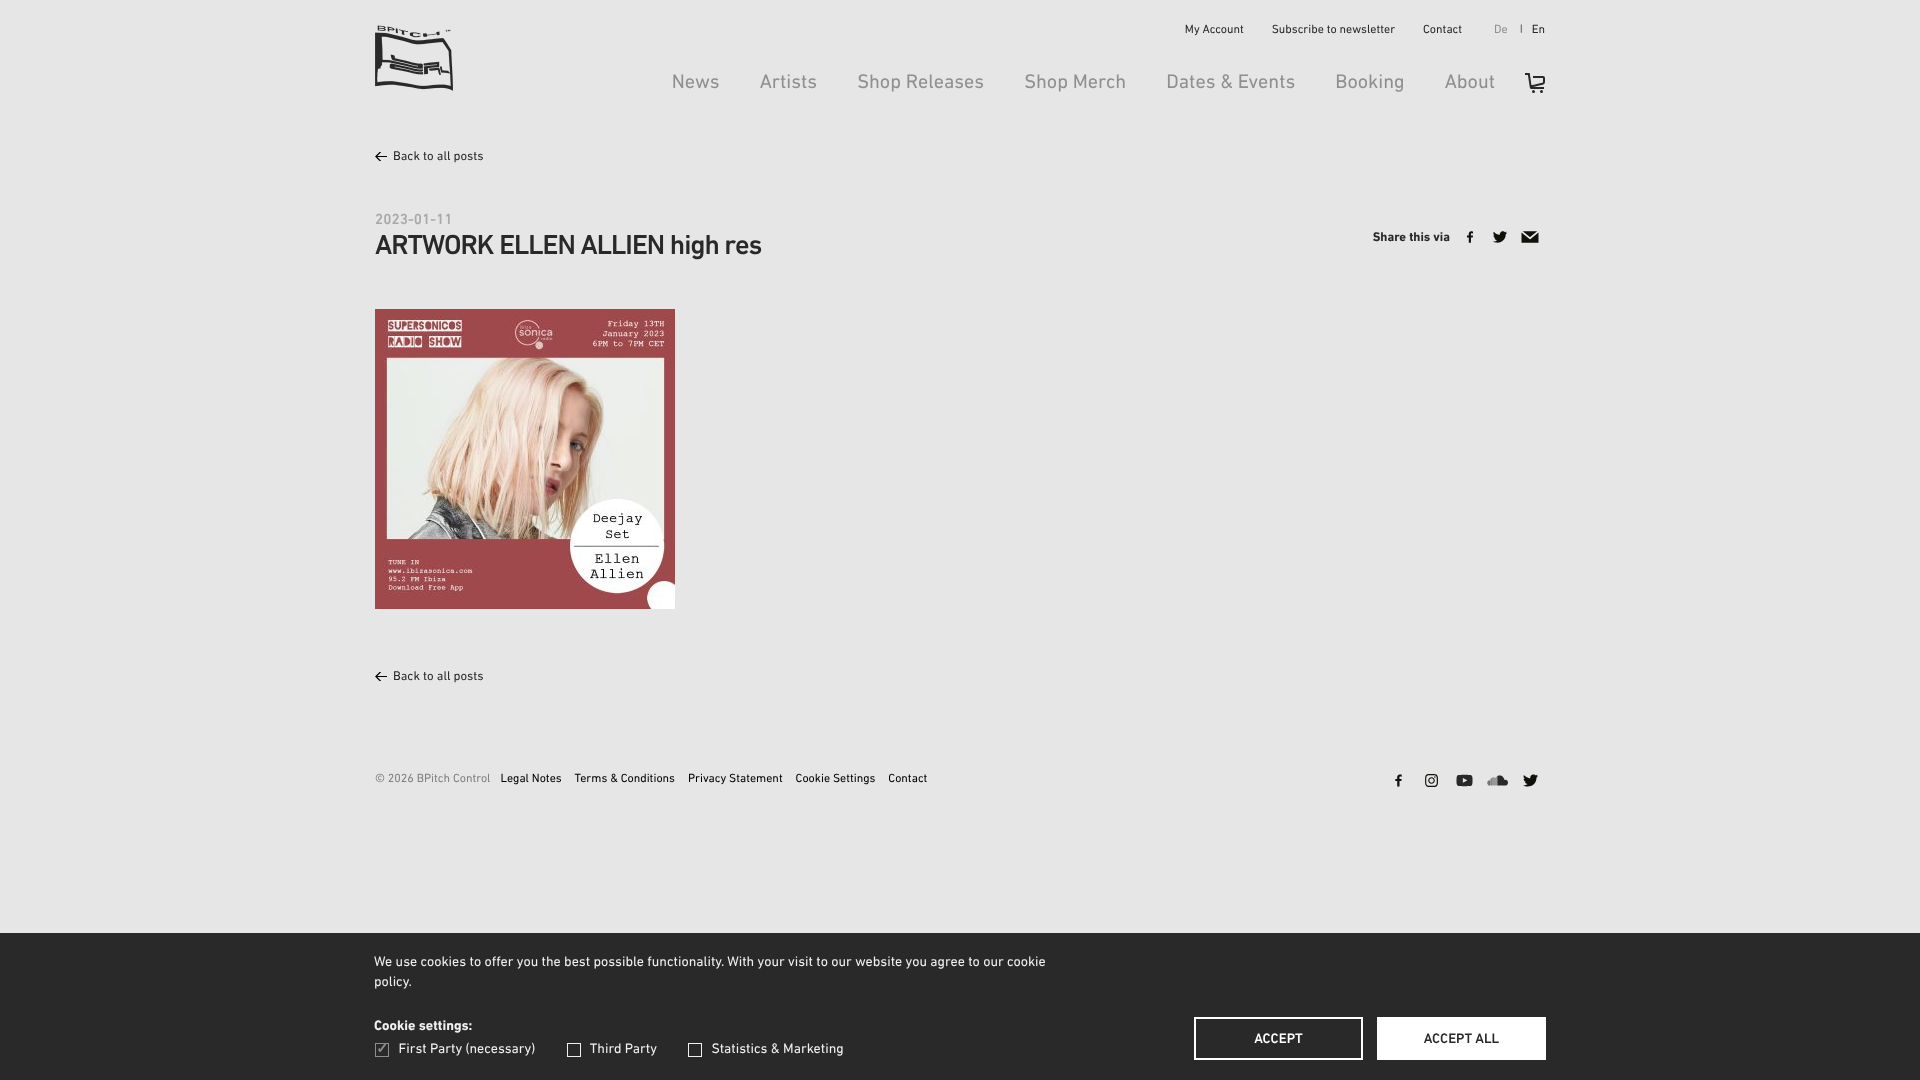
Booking (1369, 83)
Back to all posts (438, 157)
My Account (1214, 31)
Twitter (1530, 782)
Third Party (623, 1049)
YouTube (1464, 782)
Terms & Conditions (625, 780)
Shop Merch (1075, 83)
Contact (1442, 31)
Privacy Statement (735, 780)
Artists (789, 83)
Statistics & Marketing (777, 1049)
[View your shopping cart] (1525, 89)
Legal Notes (530, 780)
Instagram (1431, 782)
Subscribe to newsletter (1333, 31)
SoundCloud (1497, 782)
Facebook (1398, 782)
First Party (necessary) (467, 1049)
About (1470, 83)
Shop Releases (920, 83)
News (696, 83)
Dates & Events (1230, 83)
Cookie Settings (836, 780)
